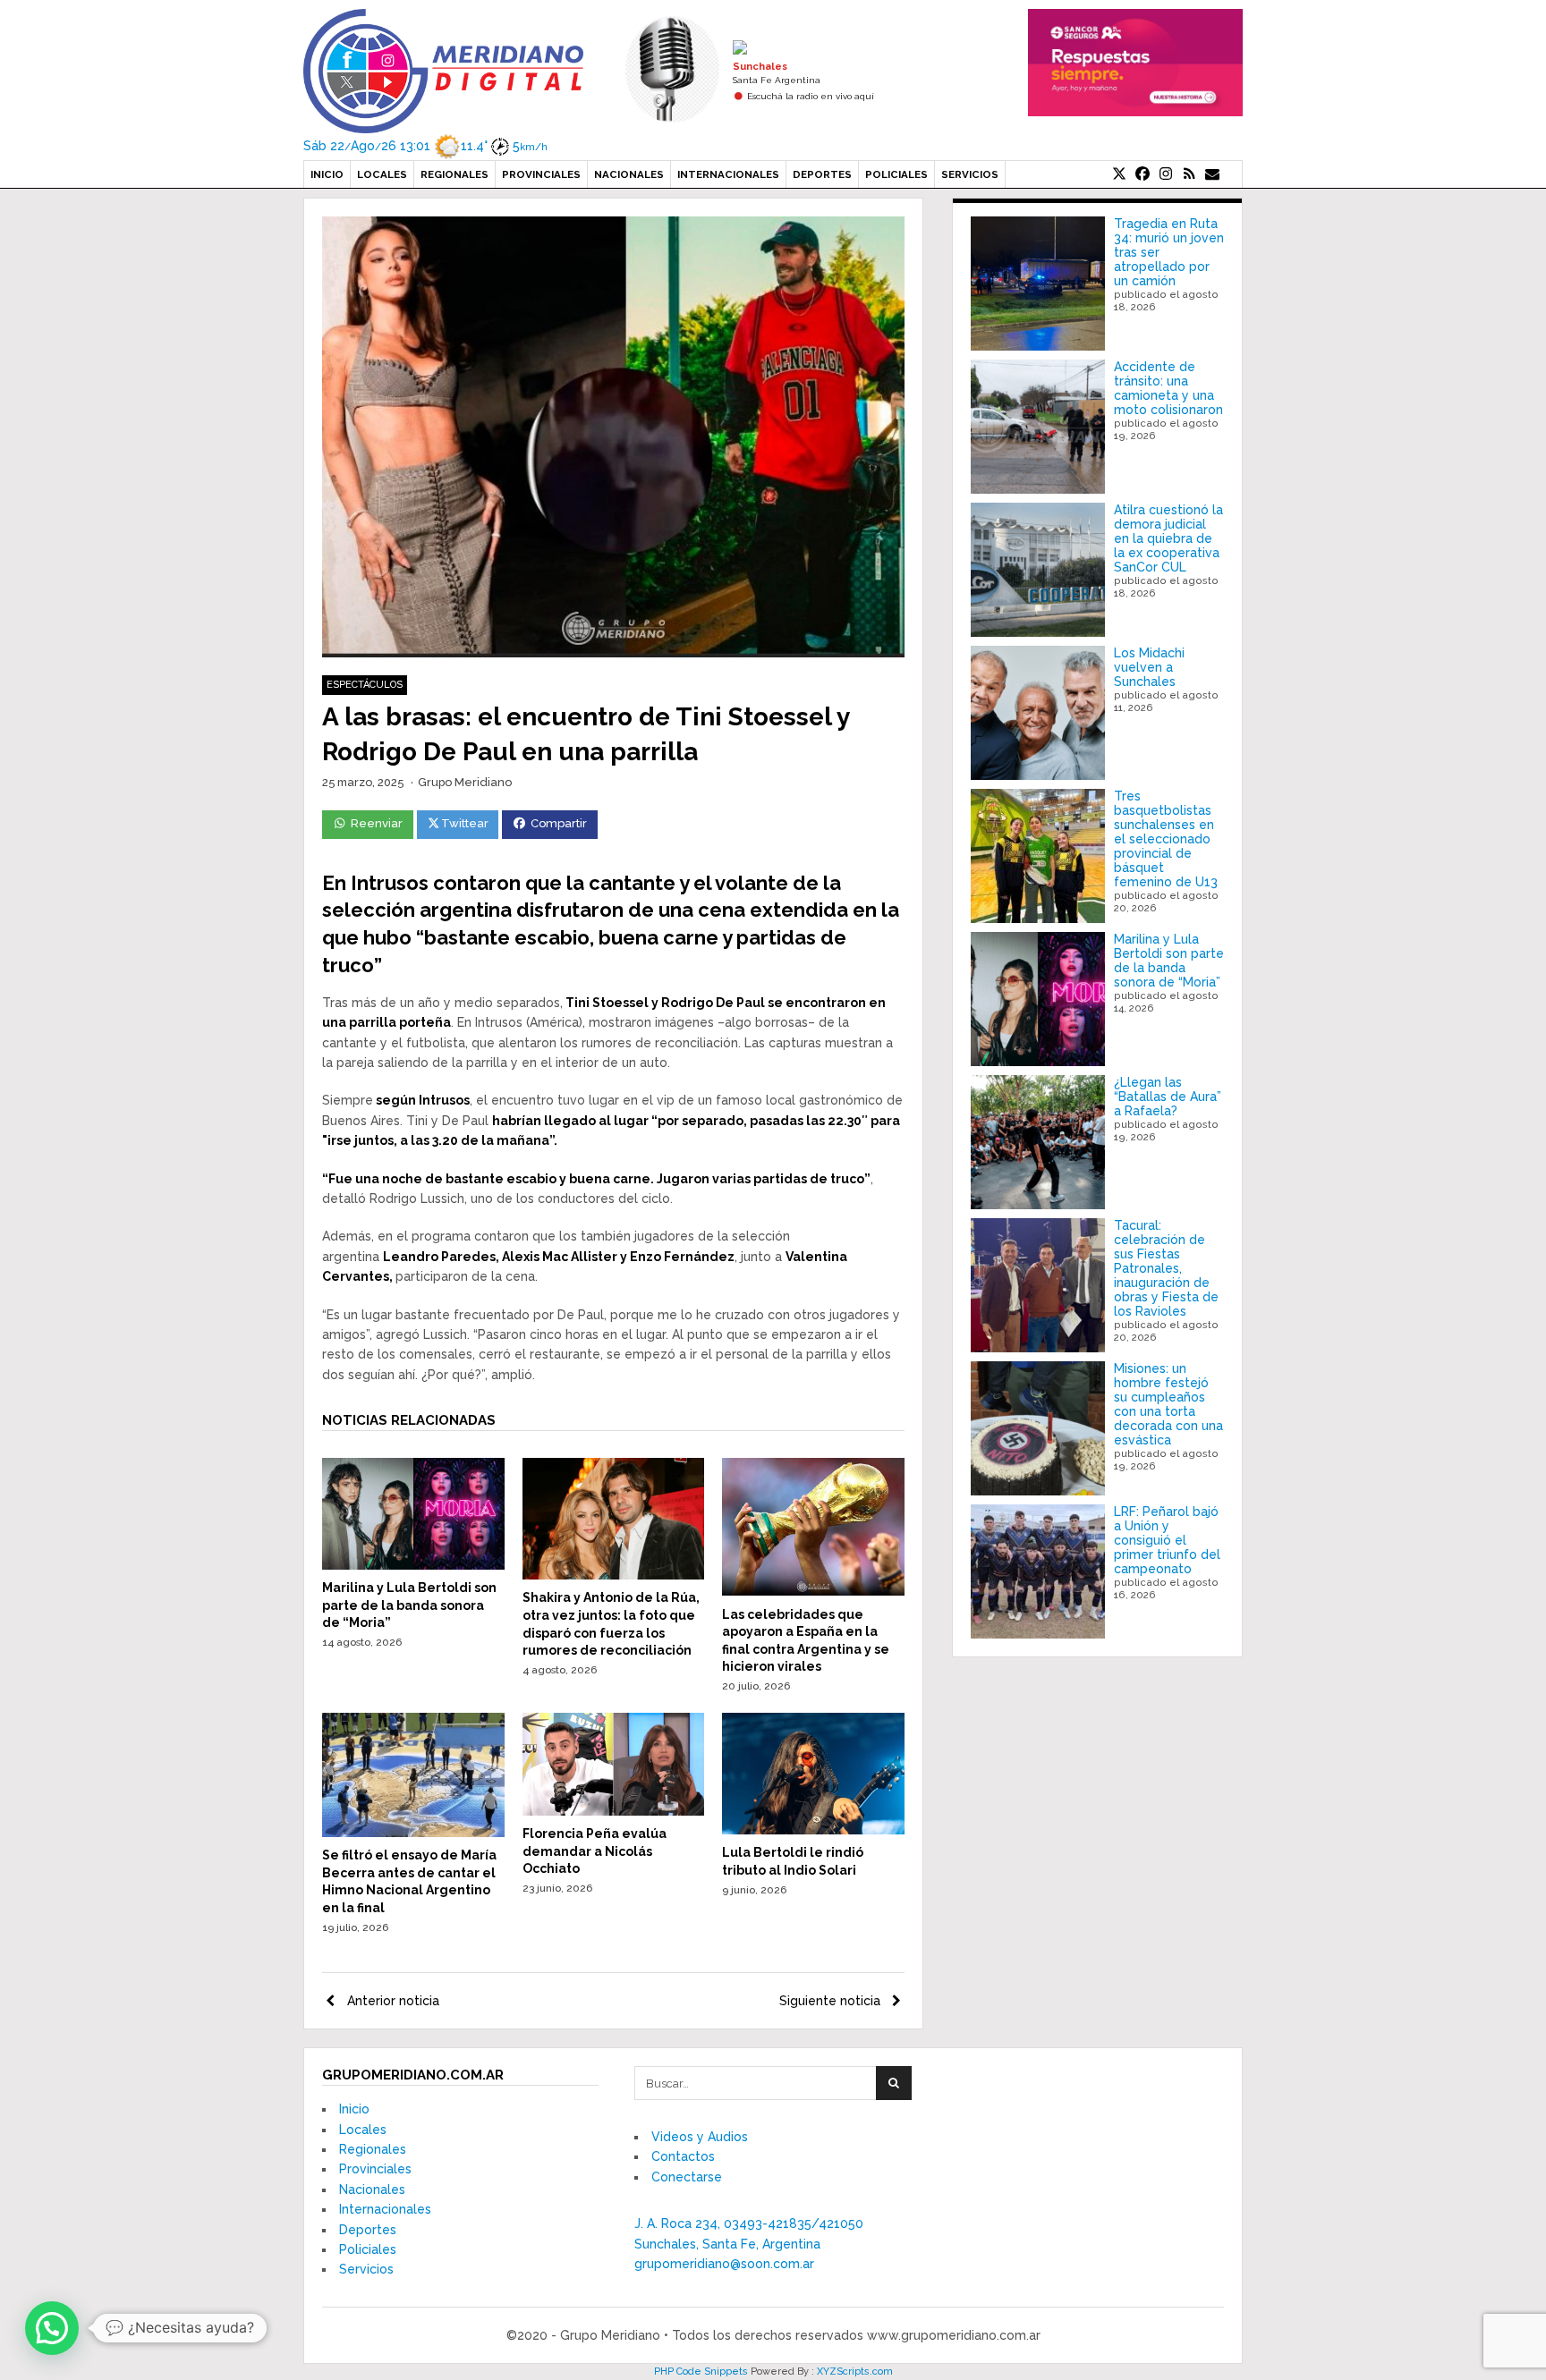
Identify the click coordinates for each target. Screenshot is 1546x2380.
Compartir (559, 823)
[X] (1119, 174)
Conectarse (687, 2177)
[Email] (1212, 174)
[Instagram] (1166, 174)
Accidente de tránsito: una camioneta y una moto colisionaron (1168, 388)
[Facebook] (1143, 174)
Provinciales (541, 174)
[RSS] (1189, 174)
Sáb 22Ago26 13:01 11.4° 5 (425, 146)
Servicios (970, 174)
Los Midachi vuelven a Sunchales (1149, 667)
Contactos (683, 2156)
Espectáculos (365, 685)
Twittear (465, 823)
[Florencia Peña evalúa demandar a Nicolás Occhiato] (614, 1811)
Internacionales (728, 174)
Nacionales (629, 174)
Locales (382, 174)
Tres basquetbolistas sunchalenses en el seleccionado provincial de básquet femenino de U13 (1166, 839)
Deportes (822, 174)
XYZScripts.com (855, 2372)
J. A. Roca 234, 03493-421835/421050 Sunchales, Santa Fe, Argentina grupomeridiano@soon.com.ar (749, 2244)
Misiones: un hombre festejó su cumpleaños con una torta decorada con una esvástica (1168, 1404)
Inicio (327, 174)
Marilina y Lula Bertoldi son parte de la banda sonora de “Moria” (409, 1605)
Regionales (454, 174)
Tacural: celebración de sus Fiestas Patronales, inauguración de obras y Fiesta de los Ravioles (1166, 1268)
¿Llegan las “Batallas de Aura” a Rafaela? (1168, 1097)
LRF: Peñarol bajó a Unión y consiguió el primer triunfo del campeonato (1167, 1540)
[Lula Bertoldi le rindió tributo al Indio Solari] (813, 1830)
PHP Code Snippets (701, 2372)
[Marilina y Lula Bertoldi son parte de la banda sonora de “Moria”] (413, 1565)
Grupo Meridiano (465, 782)
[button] (52, 2328)
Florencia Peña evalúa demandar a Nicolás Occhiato (595, 1851)
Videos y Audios (700, 2137)
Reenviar (377, 823)
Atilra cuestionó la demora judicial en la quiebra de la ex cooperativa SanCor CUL (1168, 538)
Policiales (896, 174)
